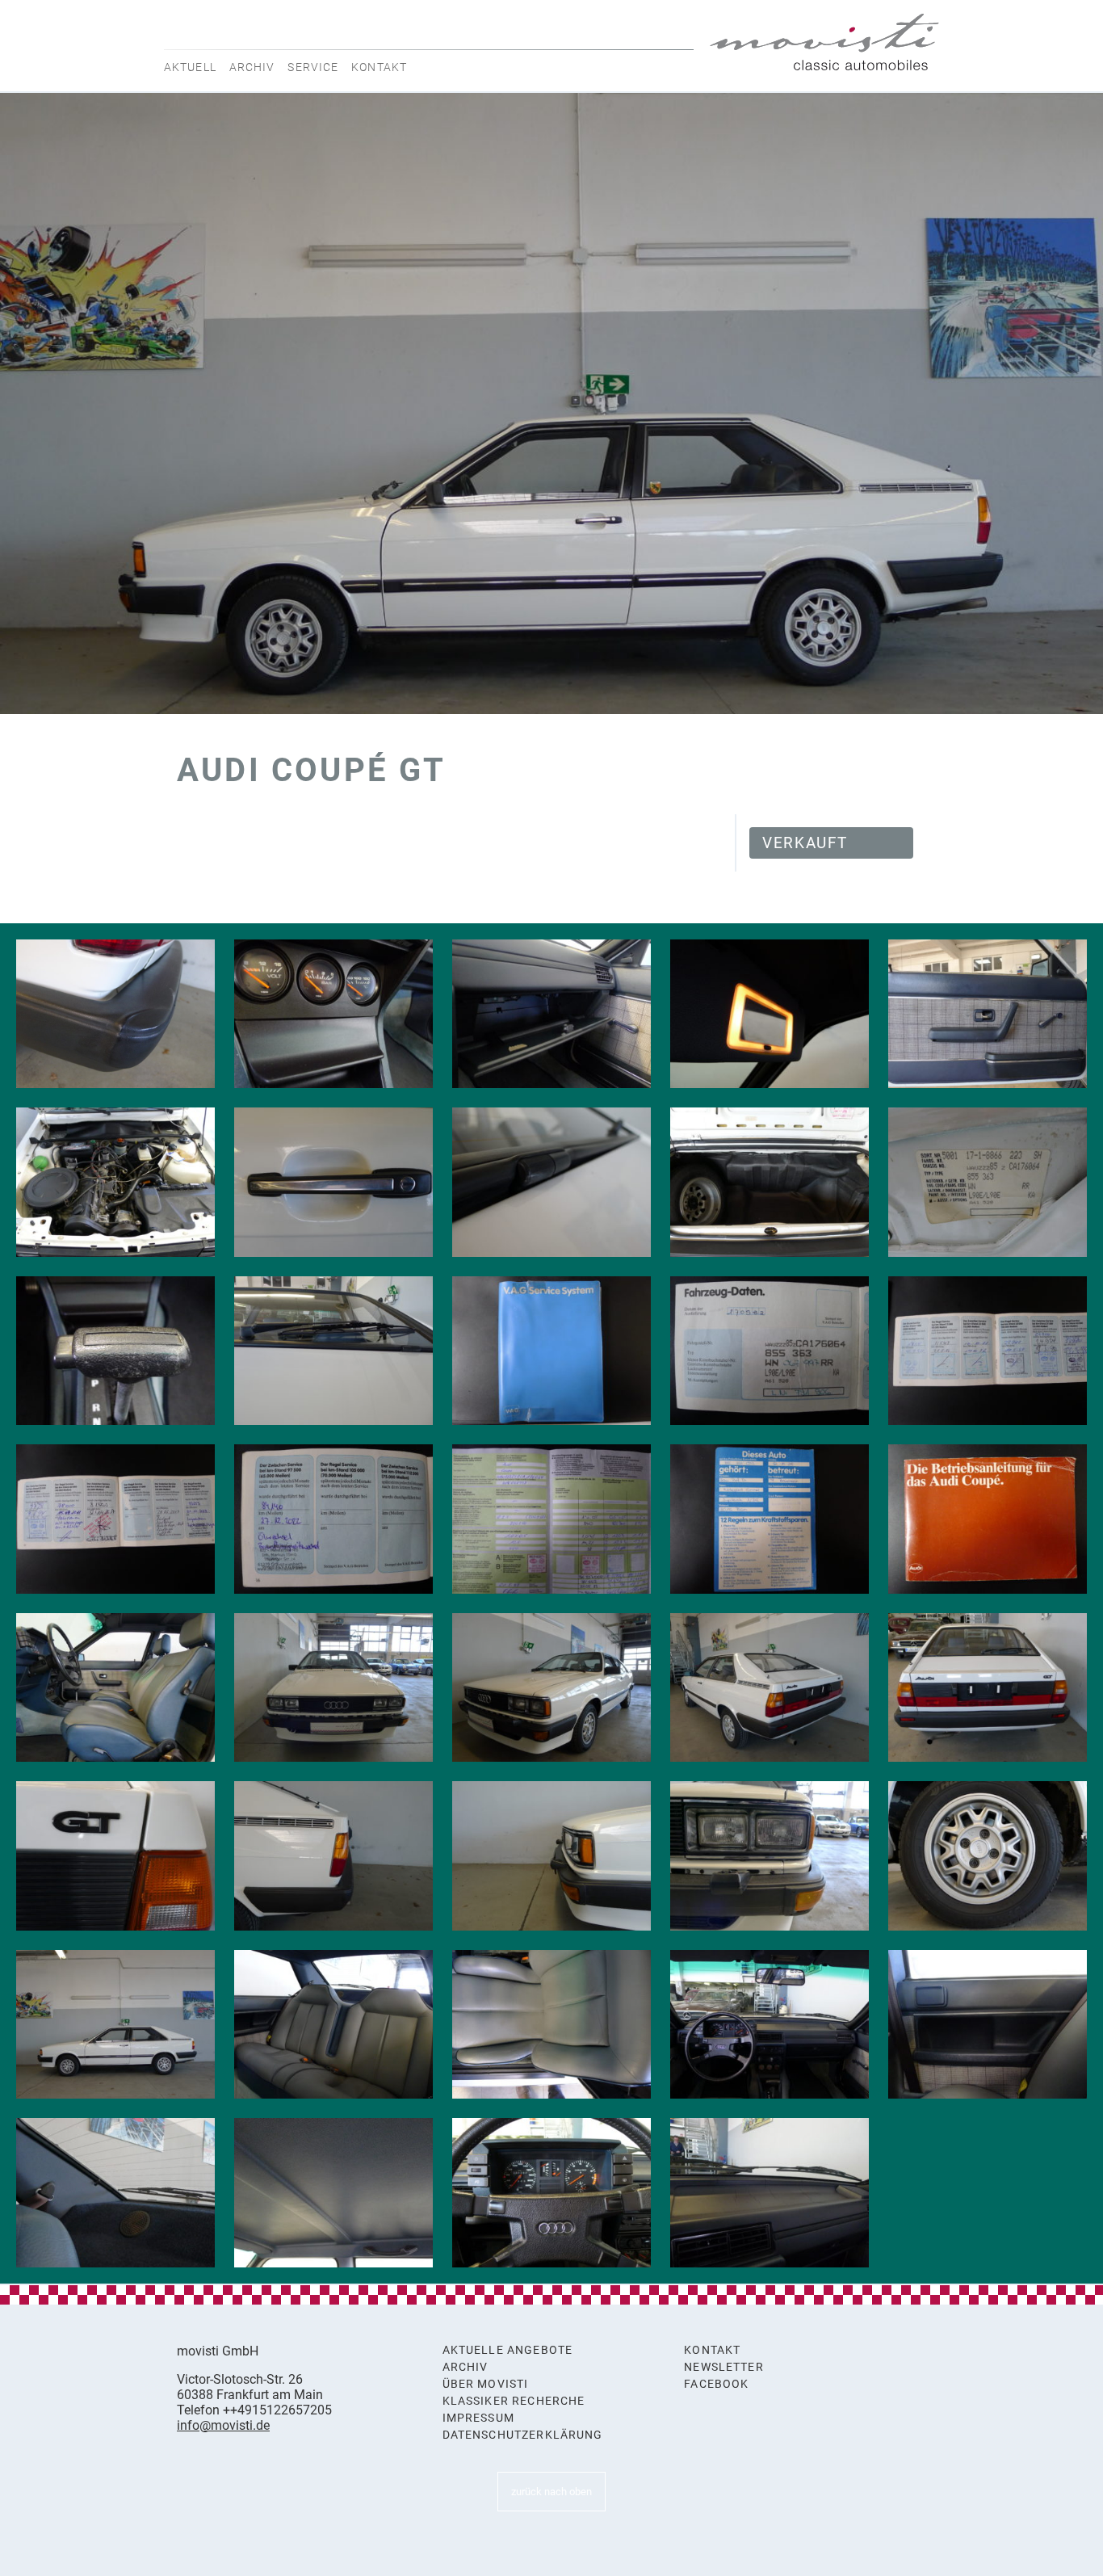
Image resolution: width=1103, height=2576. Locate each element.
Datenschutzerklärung (523, 2435)
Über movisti (486, 2384)
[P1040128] (770, 2025)
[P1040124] (115, 1688)
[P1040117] (770, 1688)
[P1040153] (333, 1519)
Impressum (478, 2418)
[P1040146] (988, 1182)
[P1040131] (115, 2193)
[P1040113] (115, 2025)
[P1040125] (333, 2025)
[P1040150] (770, 1351)
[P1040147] (115, 1014)
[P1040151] (988, 1351)
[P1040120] (333, 1856)
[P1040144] (551, 1182)
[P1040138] (551, 1014)
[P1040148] (333, 1351)
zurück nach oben (551, 2492)
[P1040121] (551, 1856)
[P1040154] (551, 1519)
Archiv (252, 67)
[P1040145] (770, 1182)
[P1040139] (770, 1014)
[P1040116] (551, 1688)
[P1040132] (333, 2193)
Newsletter (724, 2367)
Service (313, 67)
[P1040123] (988, 1856)
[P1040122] (770, 1856)
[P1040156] (988, 1519)
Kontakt (379, 67)
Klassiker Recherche (514, 2401)
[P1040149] (551, 1351)
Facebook (716, 2384)
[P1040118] (988, 1688)
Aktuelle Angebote (508, 2350)
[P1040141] (988, 1014)
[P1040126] (551, 2025)
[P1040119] (115, 1856)
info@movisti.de (223, 2425)
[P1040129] (988, 2025)
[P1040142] (115, 1182)
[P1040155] (770, 1519)
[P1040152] (115, 1519)
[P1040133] (551, 2193)
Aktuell (190, 67)
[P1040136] (115, 1351)
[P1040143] (333, 1182)
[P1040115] (333, 1688)
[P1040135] (770, 2193)
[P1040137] (333, 1014)
